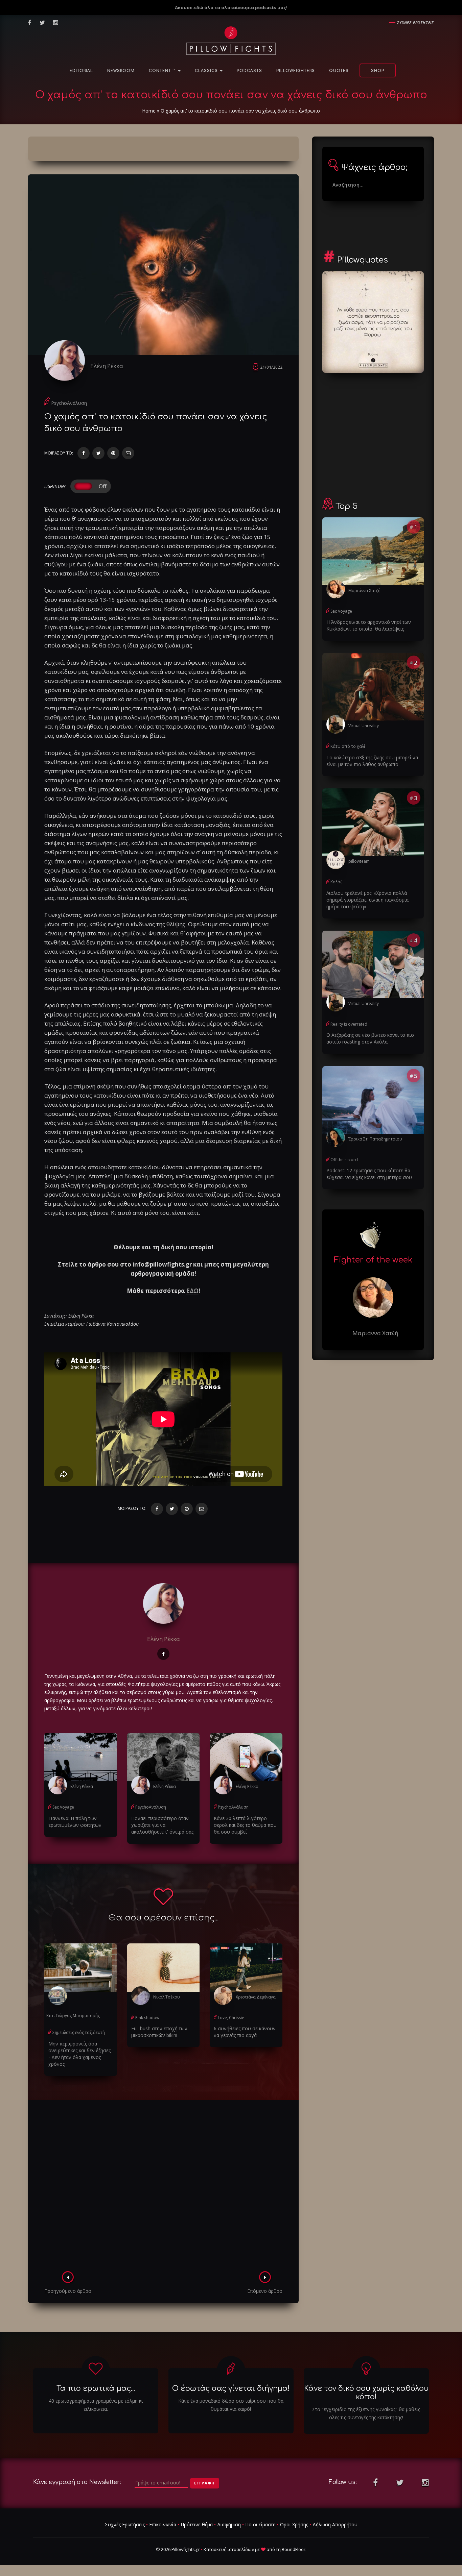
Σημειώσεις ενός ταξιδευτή (79, 2032)
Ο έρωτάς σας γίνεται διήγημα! (231, 2388)
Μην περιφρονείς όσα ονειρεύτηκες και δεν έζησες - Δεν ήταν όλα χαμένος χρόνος (79, 2054)
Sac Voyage (63, 1807)
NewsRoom (121, 71)
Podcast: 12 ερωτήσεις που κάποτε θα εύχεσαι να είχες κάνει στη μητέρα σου (369, 1174)
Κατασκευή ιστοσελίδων (229, 2549)
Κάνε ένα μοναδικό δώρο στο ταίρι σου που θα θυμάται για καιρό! (231, 2405)
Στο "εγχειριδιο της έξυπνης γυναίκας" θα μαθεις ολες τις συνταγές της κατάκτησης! (366, 2413)
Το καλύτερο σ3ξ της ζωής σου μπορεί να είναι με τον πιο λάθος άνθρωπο (372, 761)
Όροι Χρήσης (294, 2524)
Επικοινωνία (163, 2524)
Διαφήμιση (229, 2524)
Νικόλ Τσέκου (167, 1997)
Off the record (344, 1160)
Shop (378, 71)
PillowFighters (296, 71)
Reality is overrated (349, 1024)
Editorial (81, 71)
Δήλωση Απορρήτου (335, 2524)
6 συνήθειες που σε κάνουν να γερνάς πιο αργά (245, 2032)
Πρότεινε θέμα (197, 2524)
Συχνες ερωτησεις (415, 22)
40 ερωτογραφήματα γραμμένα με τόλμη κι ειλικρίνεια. (96, 2405)
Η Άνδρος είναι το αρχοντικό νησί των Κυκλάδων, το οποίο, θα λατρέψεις (369, 625)
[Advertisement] (163, 2188)
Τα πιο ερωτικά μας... (96, 2388)
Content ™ (163, 71)
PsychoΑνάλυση (69, 403)
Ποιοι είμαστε (260, 2524)
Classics (207, 71)
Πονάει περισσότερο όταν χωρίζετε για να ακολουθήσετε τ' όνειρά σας (162, 1825)
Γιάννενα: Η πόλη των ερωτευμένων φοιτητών (75, 1822)
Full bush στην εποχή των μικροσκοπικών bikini (159, 2032)
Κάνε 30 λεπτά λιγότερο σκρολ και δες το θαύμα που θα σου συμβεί (245, 1825)
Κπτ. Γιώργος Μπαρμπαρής (73, 2016)
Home (149, 111)
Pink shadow (147, 2018)
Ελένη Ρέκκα (107, 366)
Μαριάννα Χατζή (364, 591)
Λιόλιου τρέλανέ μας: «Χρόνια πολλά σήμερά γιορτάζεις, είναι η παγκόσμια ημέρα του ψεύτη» (367, 900)
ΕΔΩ (192, 1291)
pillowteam (359, 861)
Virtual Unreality (364, 726)
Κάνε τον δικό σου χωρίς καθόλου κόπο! (366, 2393)
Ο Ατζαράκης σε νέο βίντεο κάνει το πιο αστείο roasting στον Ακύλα (370, 1038)
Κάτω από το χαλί (348, 746)
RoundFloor (294, 2549)
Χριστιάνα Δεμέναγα (256, 1997)
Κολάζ (336, 882)
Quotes (339, 71)
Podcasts (249, 71)
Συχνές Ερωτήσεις (125, 2524)
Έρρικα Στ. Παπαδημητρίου (375, 1139)
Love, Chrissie (231, 2018)
